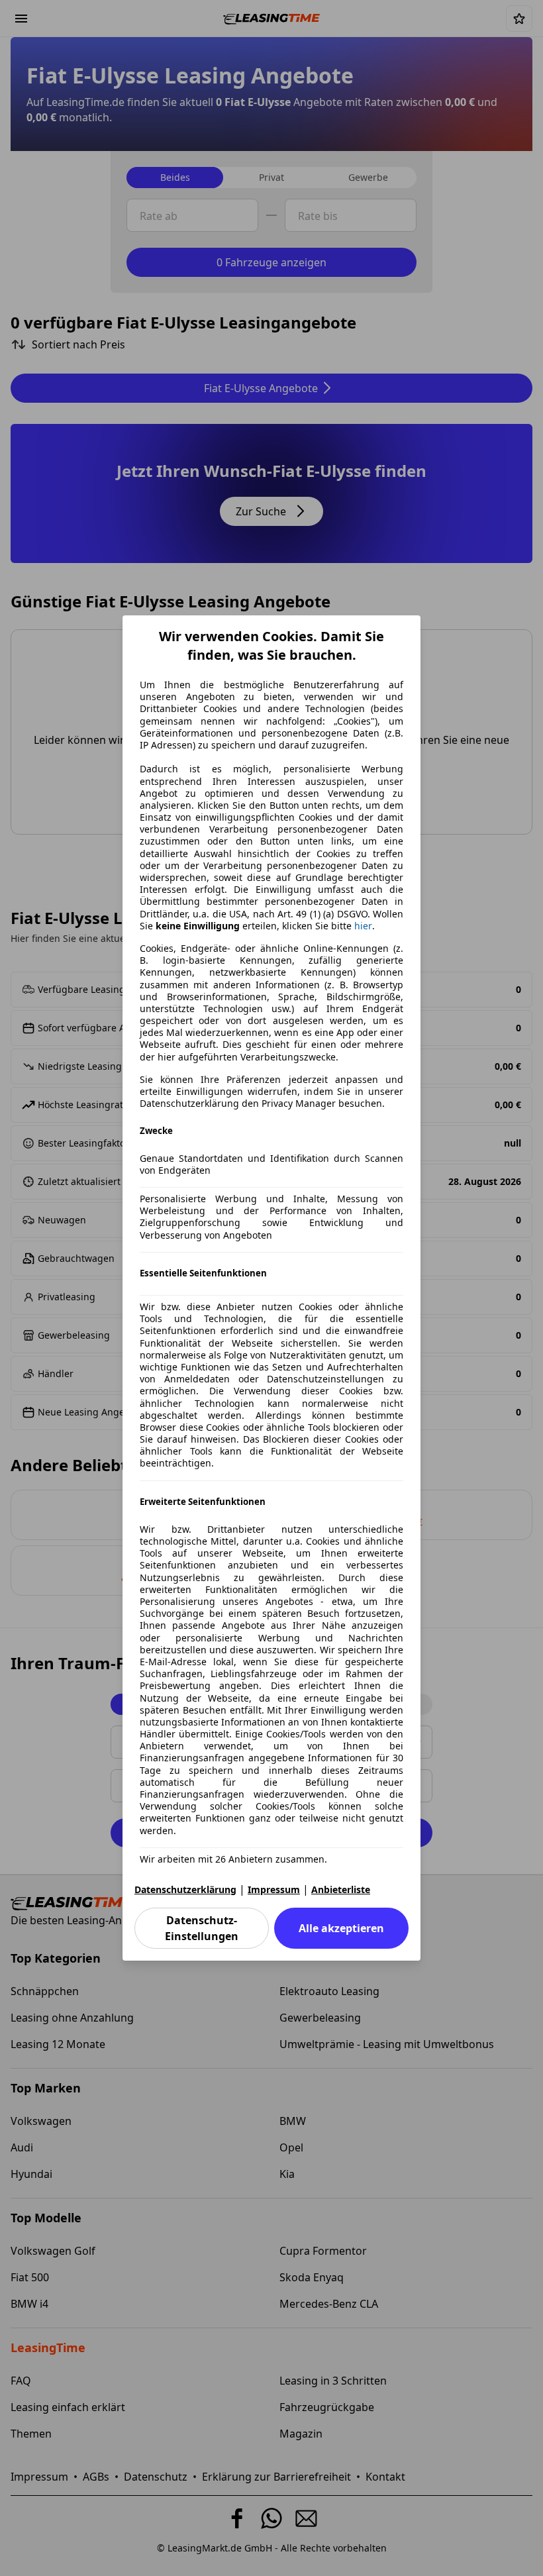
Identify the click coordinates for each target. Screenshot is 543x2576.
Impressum (274, 1889)
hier (363, 926)
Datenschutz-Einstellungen (202, 1928)
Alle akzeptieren (341, 1928)
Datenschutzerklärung (185, 1889)
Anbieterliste (341, 1889)
